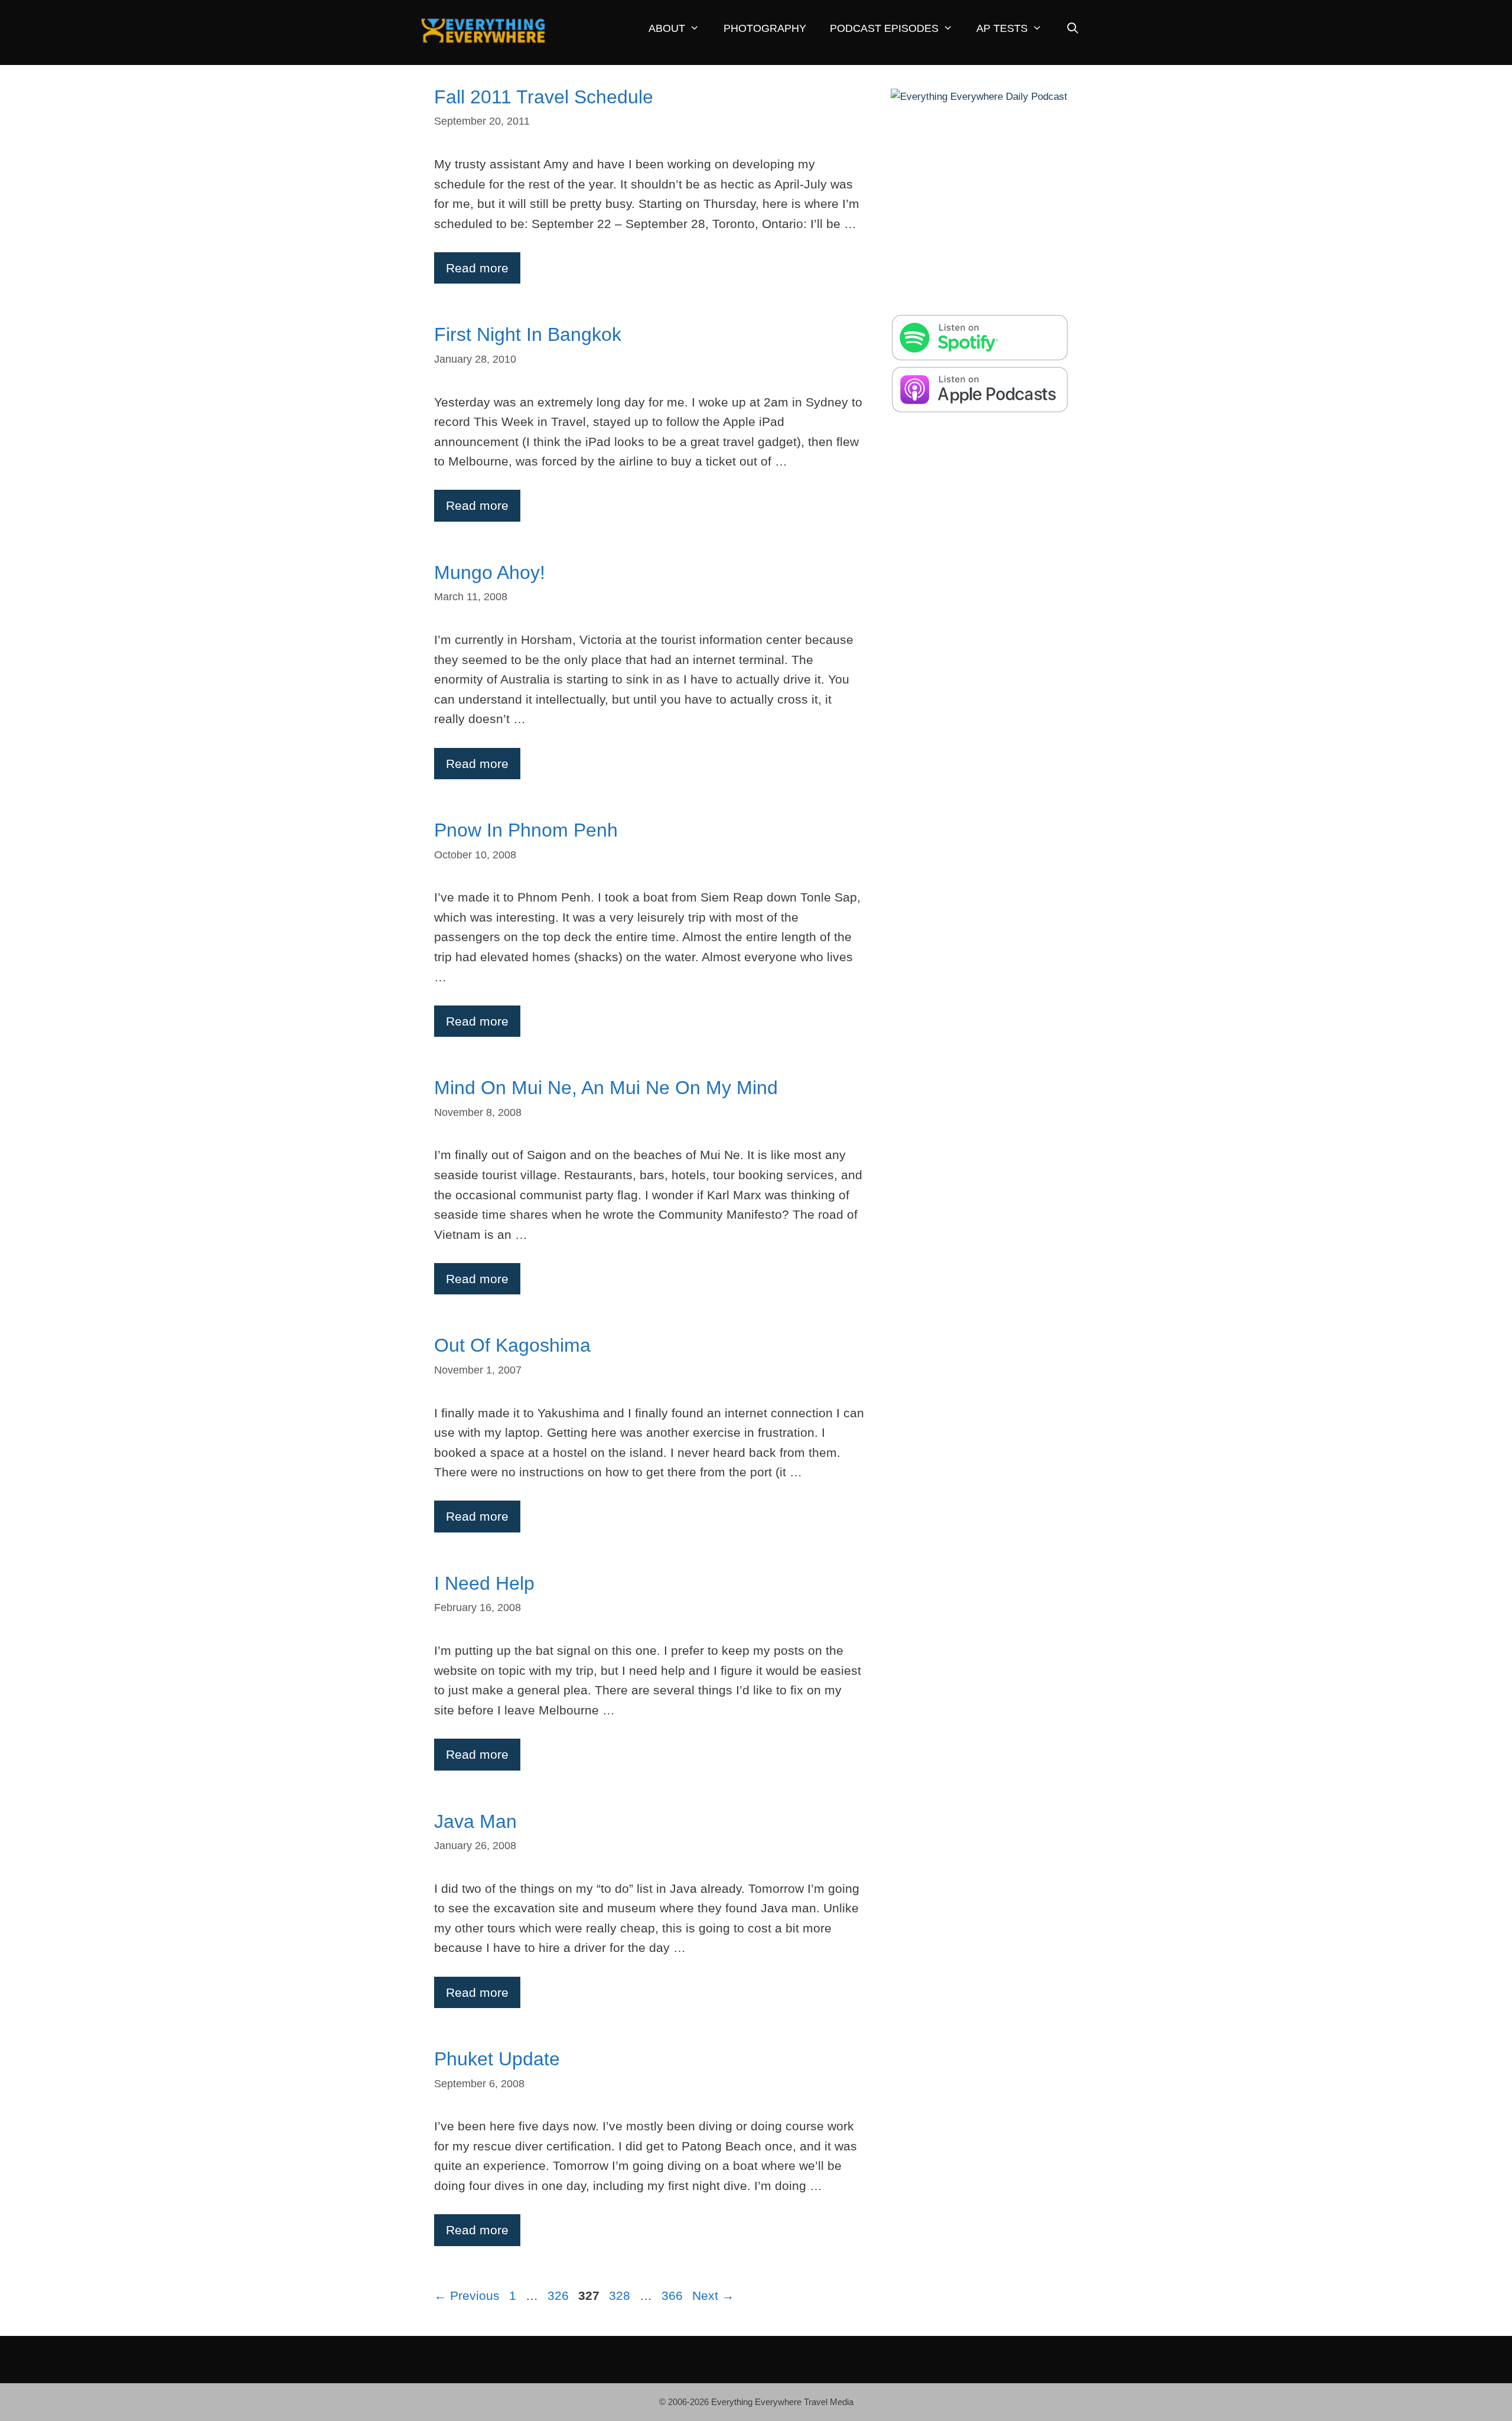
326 (559, 2295)
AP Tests (1002, 28)
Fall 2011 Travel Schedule (544, 97)
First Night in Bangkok (528, 334)
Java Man (475, 1821)
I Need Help (484, 1583)
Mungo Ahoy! (490, 572)
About (667, 28)
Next (713, 2295)
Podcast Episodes (884, 28)
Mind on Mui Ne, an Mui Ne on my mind (606, 1088)
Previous (467, 2295)
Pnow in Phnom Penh (526, 830)
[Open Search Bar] (1072, 29)
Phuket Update (497, 2059)
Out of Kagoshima (512, 1345)
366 (673, 2295)
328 (621, 2295)
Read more (477, 268)
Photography (765, 28)
